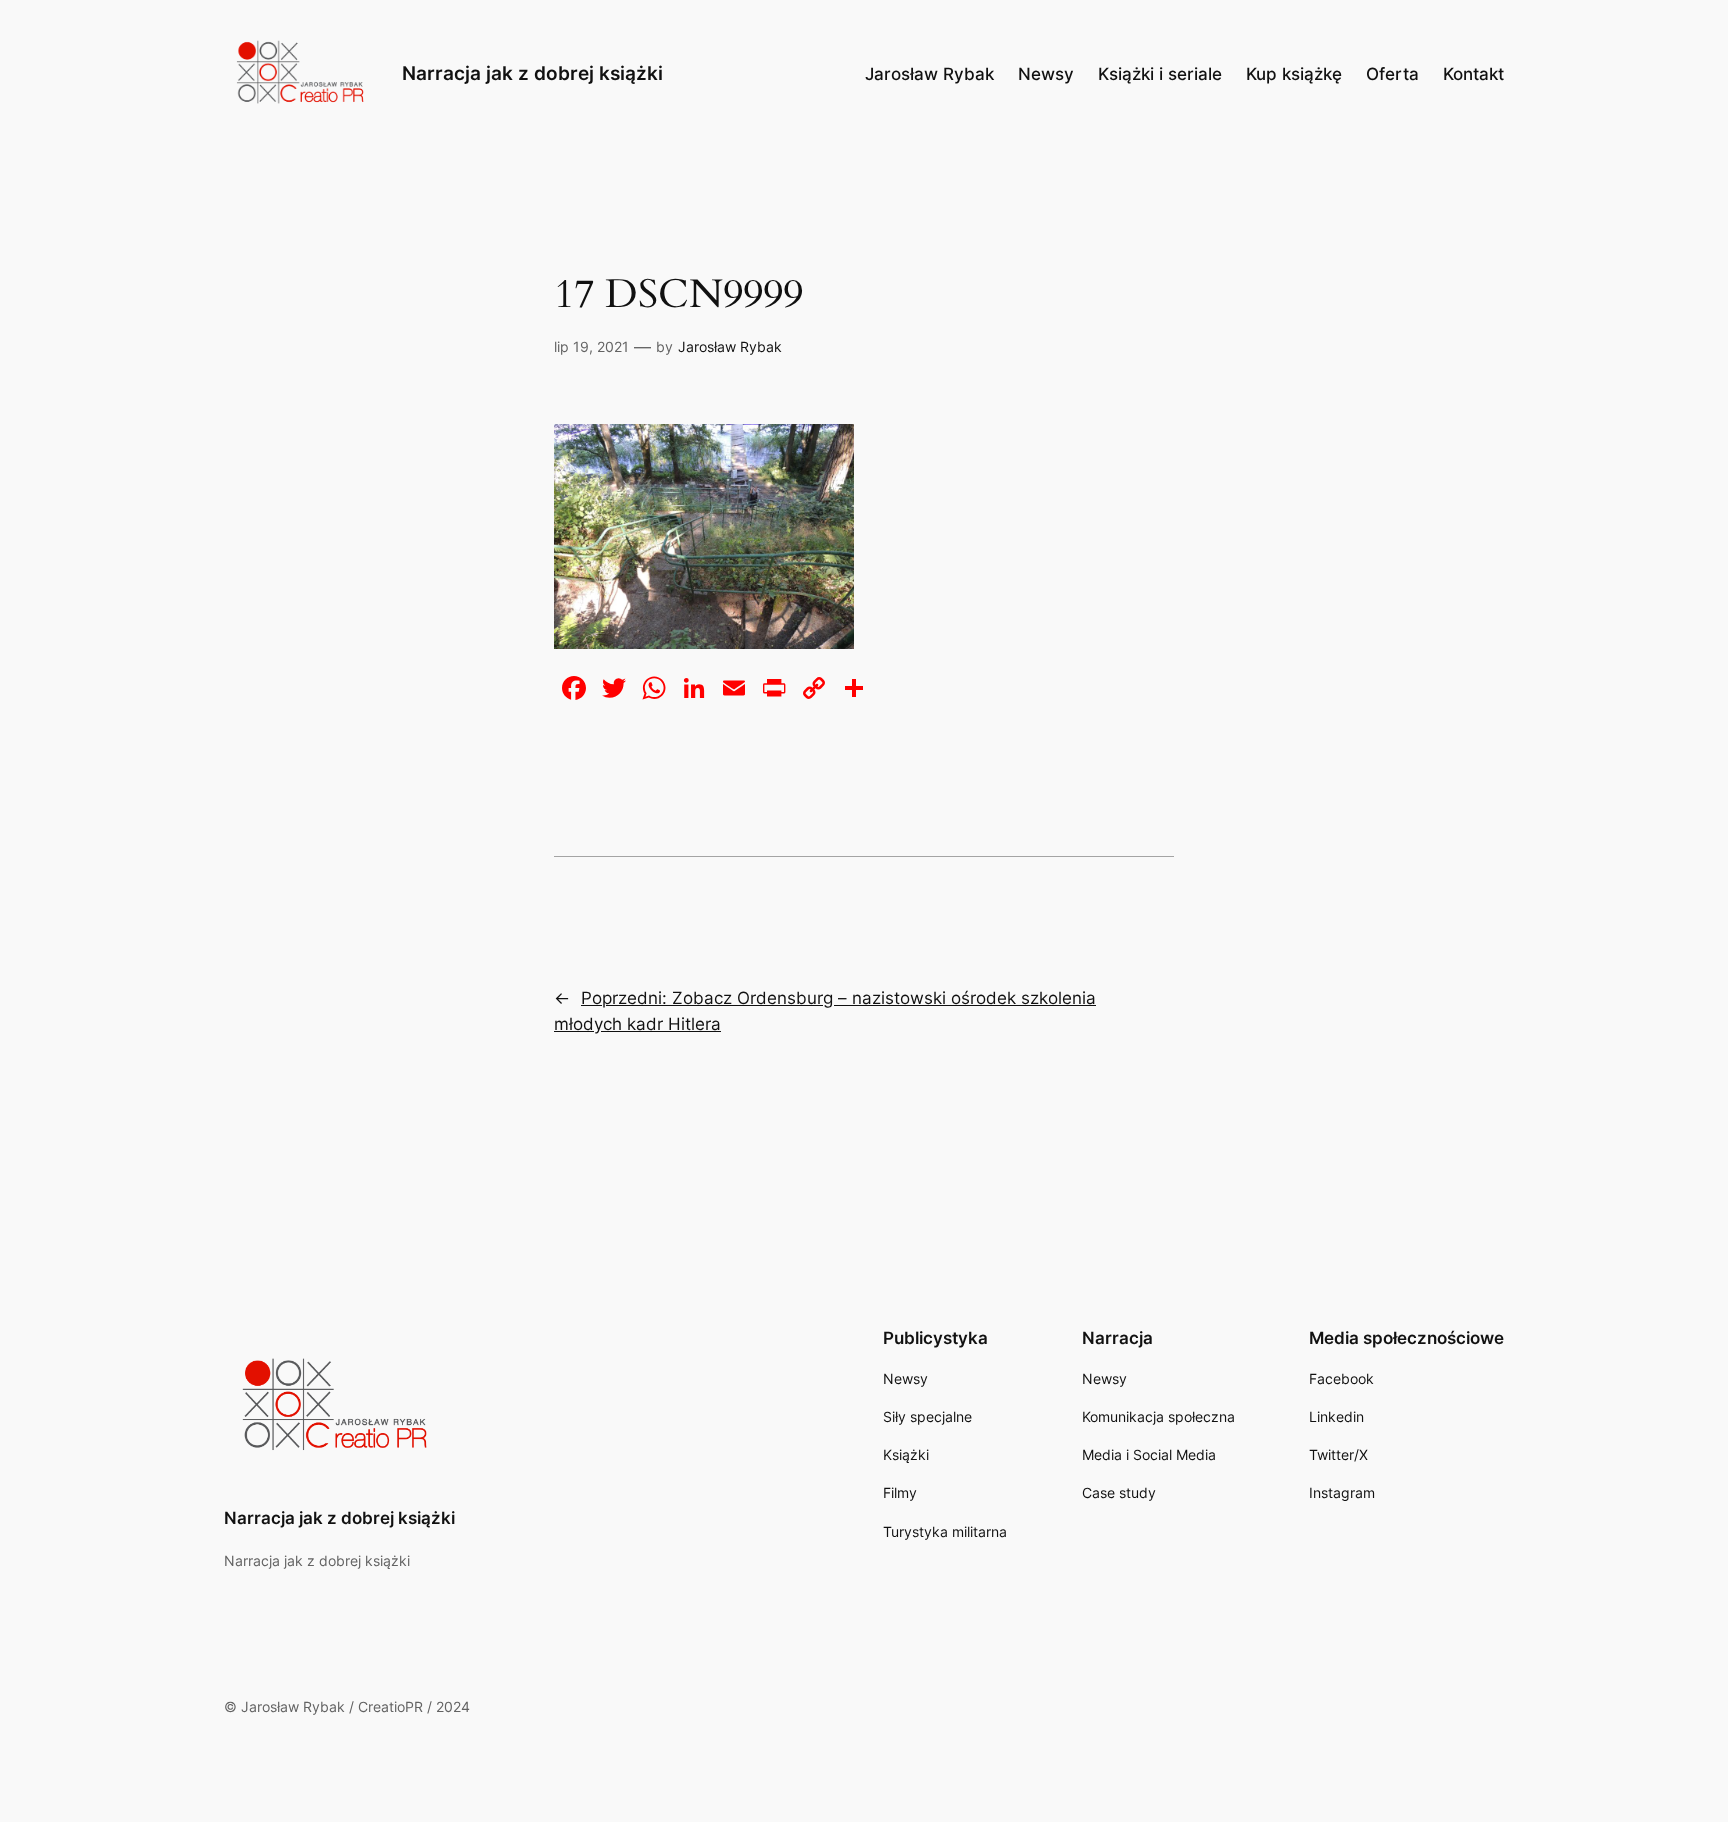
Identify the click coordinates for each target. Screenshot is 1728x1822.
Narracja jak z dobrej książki (532, 73)
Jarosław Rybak (730, 346)
